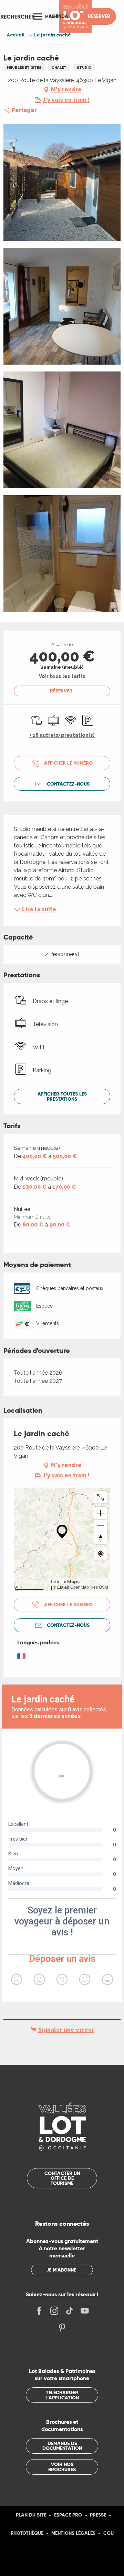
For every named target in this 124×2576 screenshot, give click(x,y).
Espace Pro (68, 2515)
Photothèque (27, 2533)
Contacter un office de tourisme (62, 2178)
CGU (108, 2533)
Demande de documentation (62, 2446)
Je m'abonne (61, 2270)
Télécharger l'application (62, 2395)
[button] (18, 16)
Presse (98, 2515)
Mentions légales (73, 2533)
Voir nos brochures (62, 2467)
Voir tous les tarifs (62, 676)
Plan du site (31, 2515)
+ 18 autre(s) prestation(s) (62, 735)
